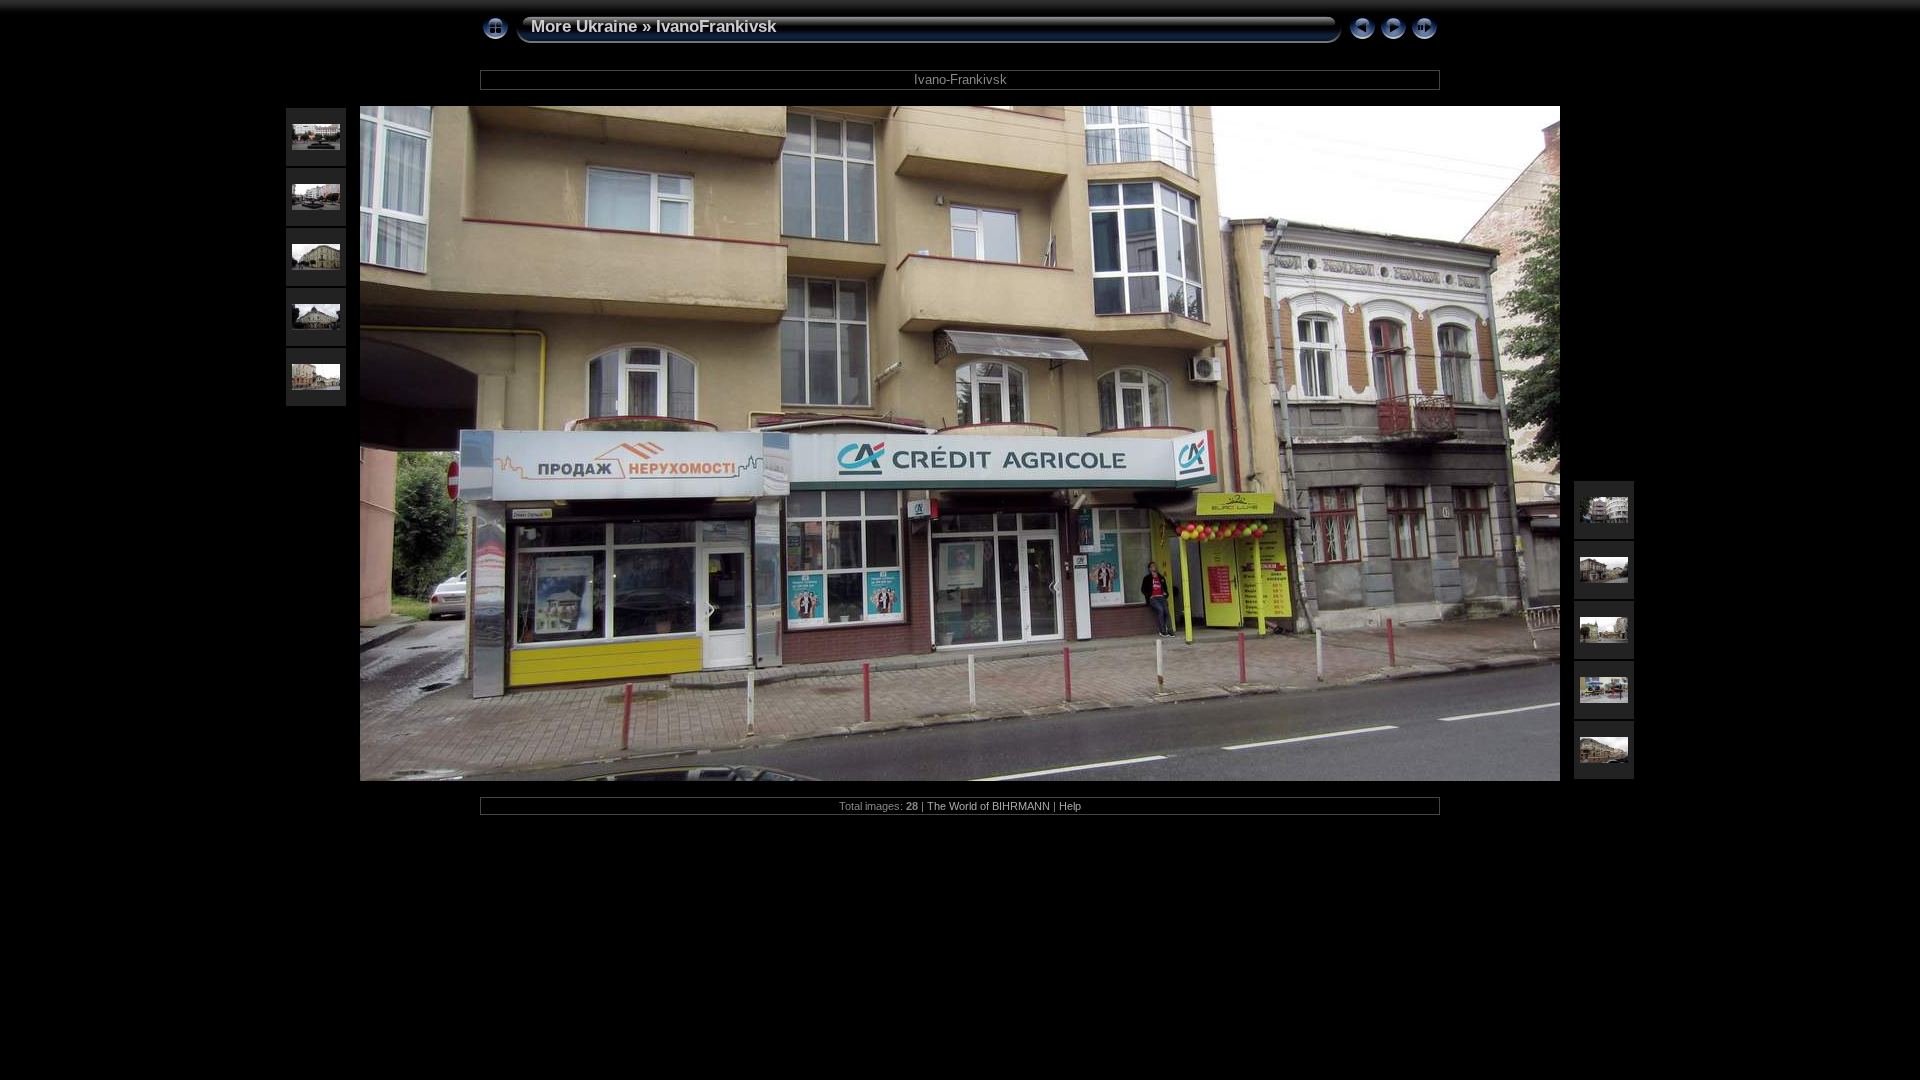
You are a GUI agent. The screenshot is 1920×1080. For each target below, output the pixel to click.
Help (1070, 806)
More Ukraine (584, 26)
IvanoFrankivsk (716, 26)
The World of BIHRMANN (988, 806)
